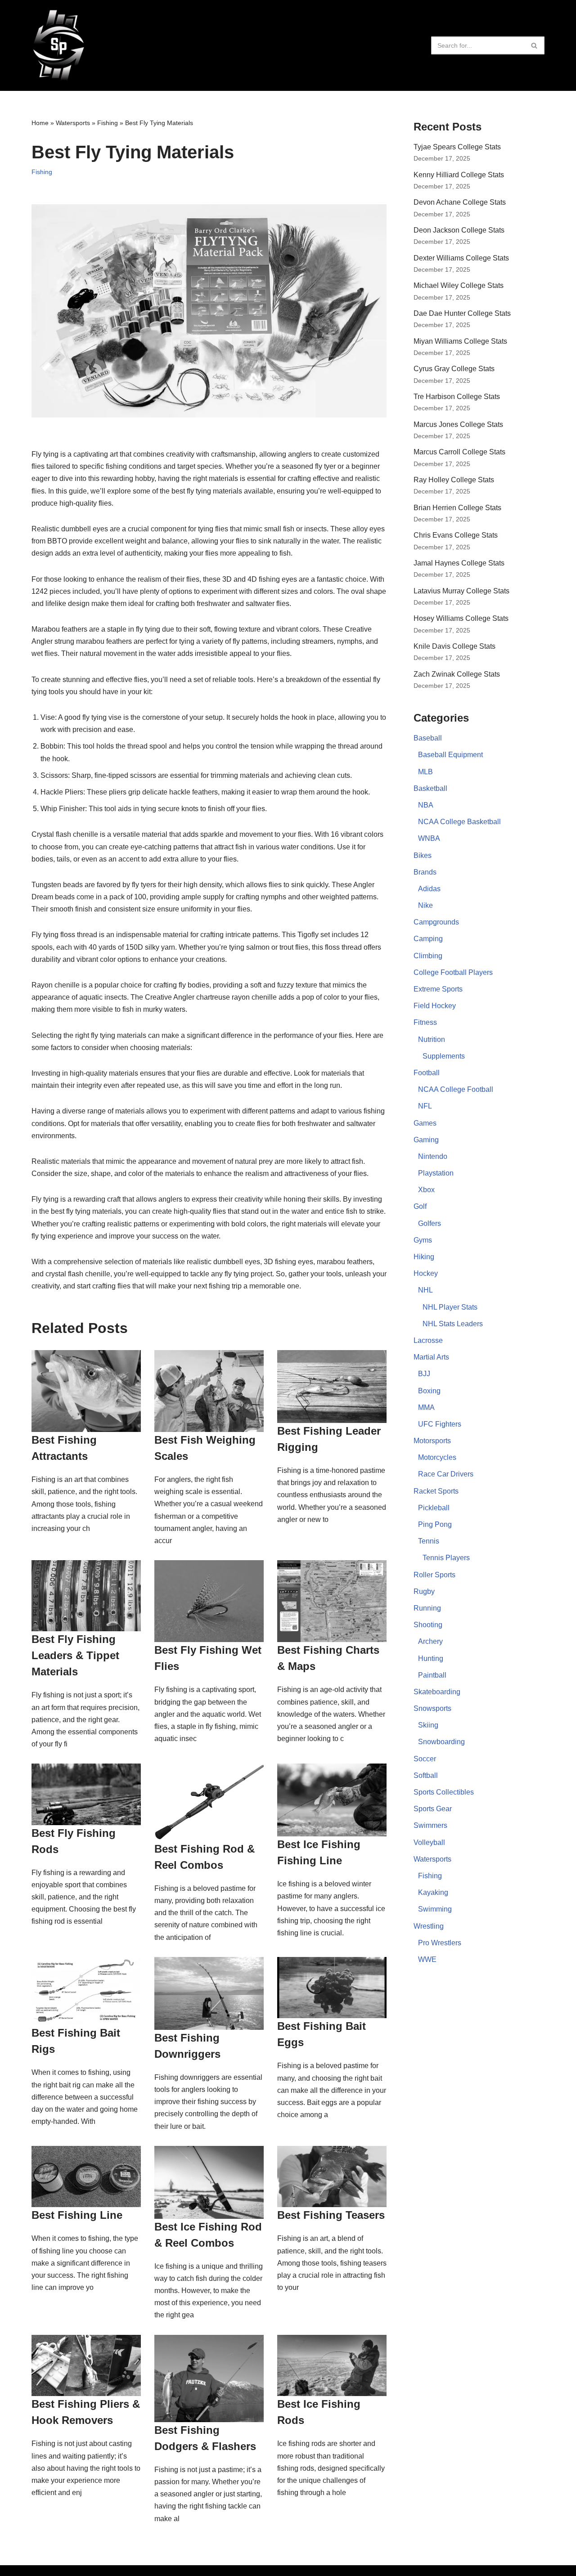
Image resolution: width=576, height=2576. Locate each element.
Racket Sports (436, 1491)
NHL (425, 1290)
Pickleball (434, 1508)
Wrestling (429, 1926)
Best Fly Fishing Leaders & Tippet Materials (75, 1655)
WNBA (429, 838)
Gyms (423, 1240)
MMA (426, 1407)
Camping (428, 939)
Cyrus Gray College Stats (454, 369)
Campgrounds (436, 922)
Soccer (425, 1759)
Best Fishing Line (77, 2215)
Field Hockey (435, 1006)
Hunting (431, 1658)
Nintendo (433, 1156)
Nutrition (432, 1039)
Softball (426, 1775)
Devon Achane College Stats (460, 202)
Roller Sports (434, 1575)
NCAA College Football (456, 1089)
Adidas (429, 889)
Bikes (423, 855)
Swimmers (430, 1825)
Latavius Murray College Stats (461, 591)
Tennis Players (446, 1558)
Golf (420, 1206)
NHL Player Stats (450, 1307)
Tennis (429, 1541)
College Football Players (453, 972)
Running (427, 1608)
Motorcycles (437, 1457)
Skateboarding (437, 1692)
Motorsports (432, 1441)
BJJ (424, 1374)
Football (427, 1073)
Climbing (428, 956)
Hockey (426, 1273)
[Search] (534, 45)
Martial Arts (431, 1357)
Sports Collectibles (444, 1792)
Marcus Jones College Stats (458, 424)
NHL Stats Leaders (453, 1324)
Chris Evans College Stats (456, 535)
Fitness (425, 1022)
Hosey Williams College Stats (461, 618)
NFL (425, 1106)
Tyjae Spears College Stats (457, 147)
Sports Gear (433, 1809)
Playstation (436, 1173)
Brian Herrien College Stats (457, 508)
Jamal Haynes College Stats (459, 563)
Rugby (424, 1591)
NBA (426, 805)
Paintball (432, 1675)
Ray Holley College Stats (454, 480)
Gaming (426, 1140)
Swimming (435, 1909)
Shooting (428, 1625)
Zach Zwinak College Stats (457, 674)
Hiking (424, 1257)
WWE (427, 1959)
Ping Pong (435, 1524)
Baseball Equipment (450, 755)
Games (425, 1123)
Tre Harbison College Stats (457, 397)
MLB (425, 772)
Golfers (430, 1223)
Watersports (73, 123)
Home (40, 123)
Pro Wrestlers (440, 1943)
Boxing (429, 1391)
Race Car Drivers (446, 1474)
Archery (430, 1641)
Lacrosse (428, 1340)
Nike (425, 905)
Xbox (426, 1190)
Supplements (444, 1056)
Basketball (430, 788)
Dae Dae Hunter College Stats (462, 313)
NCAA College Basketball (459, 822)
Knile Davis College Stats (454, 646)
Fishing (108, 123)
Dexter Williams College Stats (461, 258)
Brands (425, 872)
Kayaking (433, 1892)
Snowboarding (441, 1742)
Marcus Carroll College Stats (459, 452)
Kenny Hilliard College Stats (459, 175)
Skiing (428, 1725)
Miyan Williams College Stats (460, 341)
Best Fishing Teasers (331, 2215)
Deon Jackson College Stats (459, 230)
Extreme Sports (438, 989)
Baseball (428, 738)
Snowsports (432, 1708)
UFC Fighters (440, 1424)
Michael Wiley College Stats (459, 285)
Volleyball (429, 1842)
